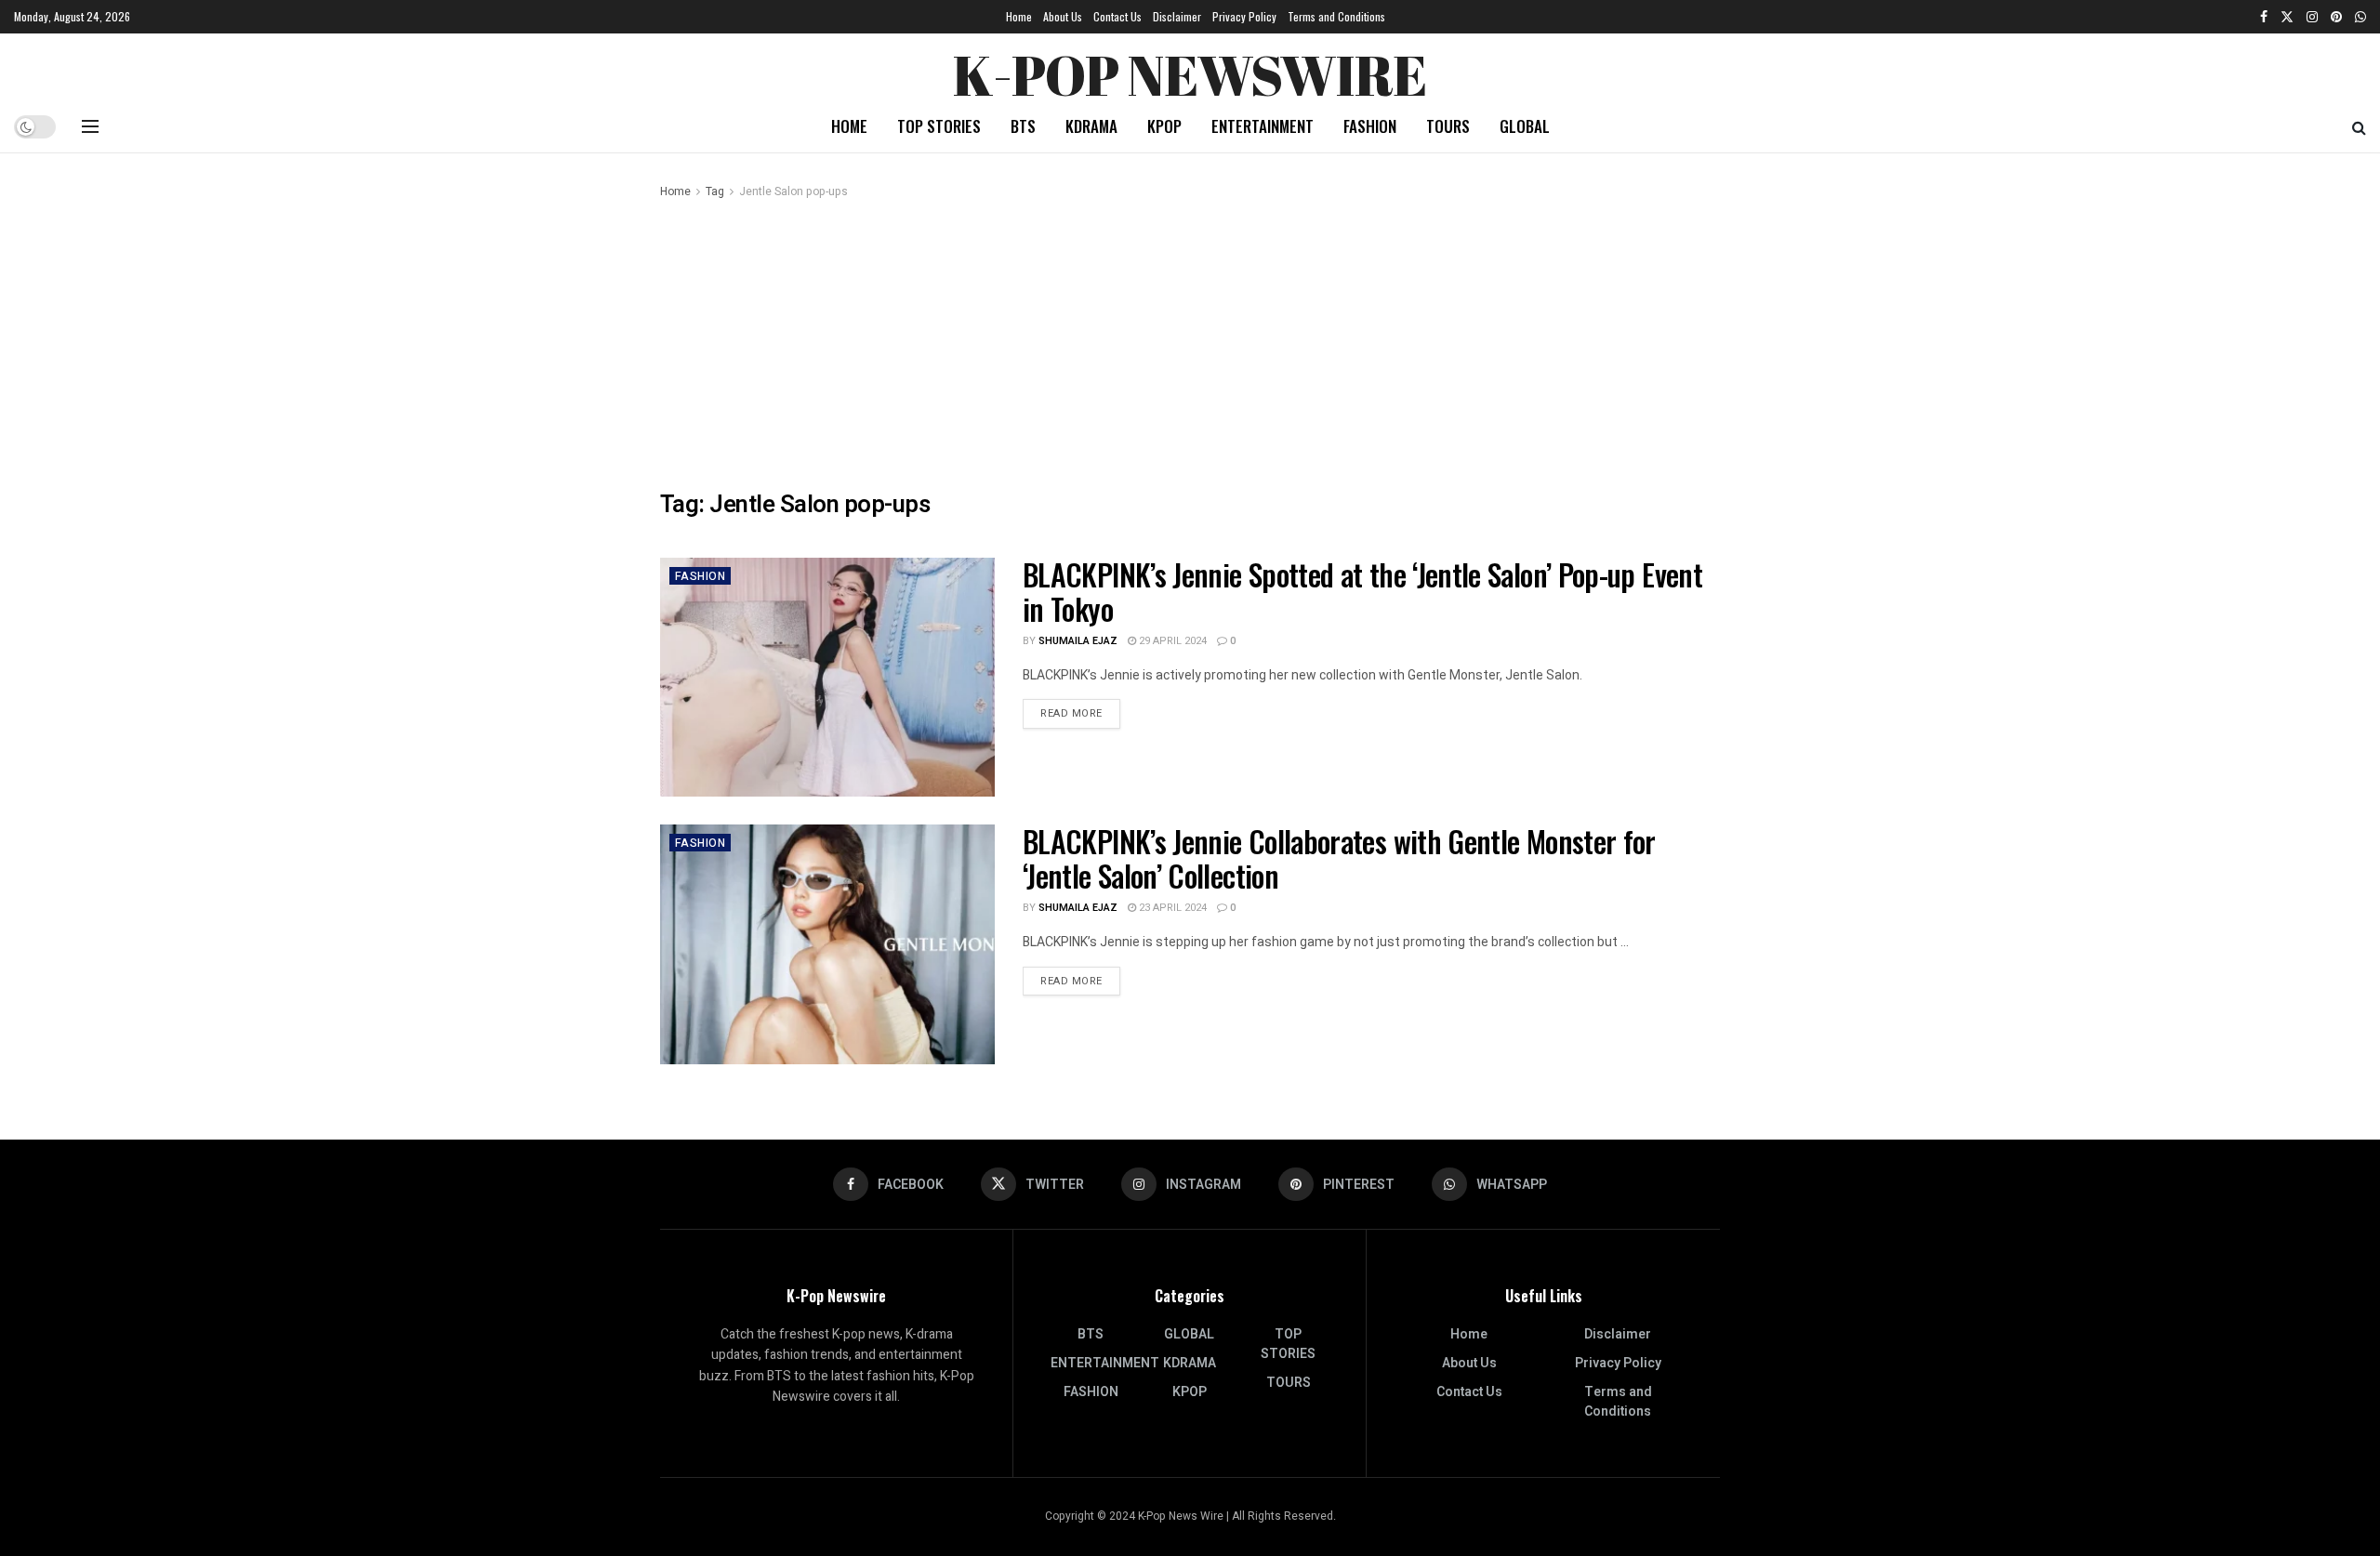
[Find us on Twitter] (2287, 17)
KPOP (1164, 126)
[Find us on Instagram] (2312, 17)
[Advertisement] (1190, 341)
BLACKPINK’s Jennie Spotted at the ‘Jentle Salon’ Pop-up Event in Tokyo (1362, 591)
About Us (1063, 16)
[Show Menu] (90, 126)
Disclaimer (1177, 16)
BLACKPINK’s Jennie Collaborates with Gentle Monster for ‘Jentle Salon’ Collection (1339, 858)
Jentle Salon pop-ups (793, 191)
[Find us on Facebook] (2264, 17)
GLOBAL (1525, 126)
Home (1019, 16)
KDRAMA (1091, 126)
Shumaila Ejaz (1078, 641)
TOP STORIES (939, 126)
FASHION (1370, 126)
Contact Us (1117, 16)
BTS (1023, 126)
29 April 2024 (1171, 641)
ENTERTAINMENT (1263, 126)
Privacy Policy (1244, 16)
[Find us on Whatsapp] (2360, 17)
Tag (715, 191)
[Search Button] (2359, 126)
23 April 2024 (1171, 908)
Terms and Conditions (1336, 16)
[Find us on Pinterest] (2336, 17)
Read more (1080, 713)
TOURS (1448, 126)
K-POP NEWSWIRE (1190, 70)
